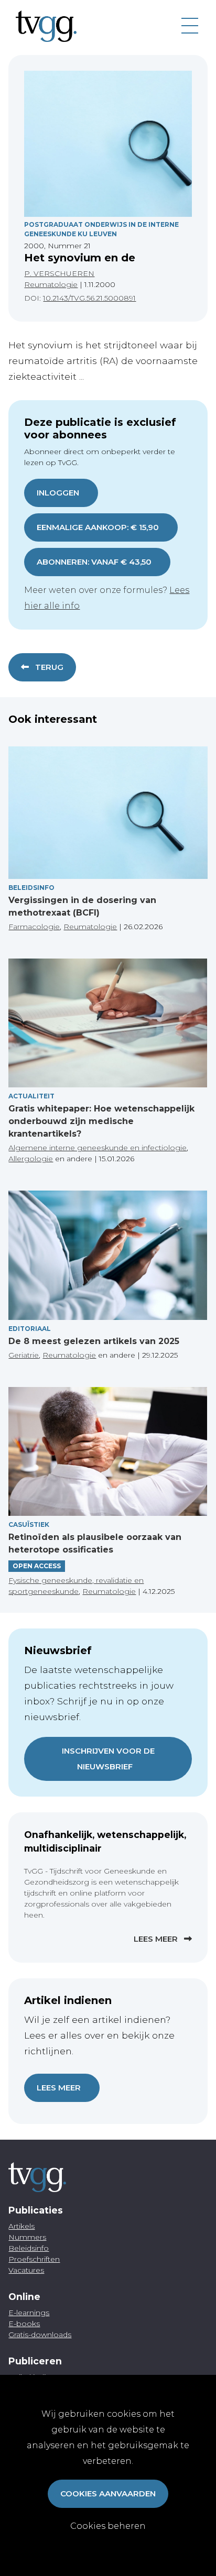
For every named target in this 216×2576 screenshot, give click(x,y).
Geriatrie (24, 1355)
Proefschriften (34, 2259)
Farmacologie (34, 927)
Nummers (27, 2237)
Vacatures (26, 2270)
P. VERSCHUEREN (59, 273)
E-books (24, 2324)
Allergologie (31, 1159)
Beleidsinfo (31, 888)
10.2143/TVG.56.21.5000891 (89, 298)
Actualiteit (31, 1096)
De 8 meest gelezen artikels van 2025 (94, 1341)
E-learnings (29, 2313)
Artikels (21, 2226)
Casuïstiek (29, 1524)
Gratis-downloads (40, 2335)
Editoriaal (30, 1329)
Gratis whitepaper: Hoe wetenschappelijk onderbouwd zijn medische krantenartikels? (101, 1121)
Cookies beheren (108, 2526)
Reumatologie (51, 284)
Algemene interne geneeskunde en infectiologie (98, 1148)
